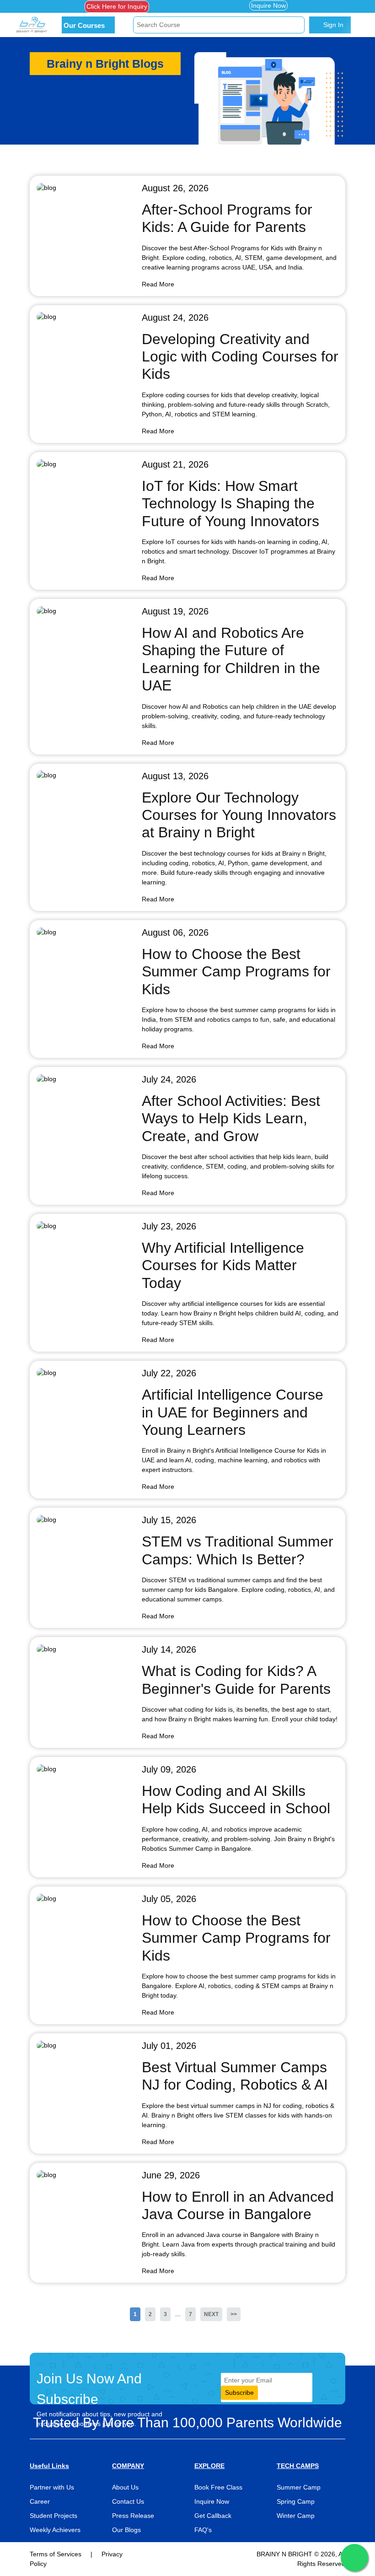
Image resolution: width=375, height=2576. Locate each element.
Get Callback (213, 2516)
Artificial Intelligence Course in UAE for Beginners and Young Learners (233, 1412)
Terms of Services (56, 2554)
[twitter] (47, 6)
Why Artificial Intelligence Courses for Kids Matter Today (223, 1265)
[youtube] (54, 16)
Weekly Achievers (55, 2530)
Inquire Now (268, 5)
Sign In (332, 25)
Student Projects (54, 2516)
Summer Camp (299, 2487)
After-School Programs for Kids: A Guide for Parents (227, 218)
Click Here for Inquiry (117, 6)
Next (211, 2314)
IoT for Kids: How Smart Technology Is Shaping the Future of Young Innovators (230, 504)
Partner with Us (52, 2487)
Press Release (133, 2516)
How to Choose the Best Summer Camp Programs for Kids (236, 972)
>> (234, 2314)
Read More (158, 284)
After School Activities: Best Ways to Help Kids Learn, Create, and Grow (231, 1118)
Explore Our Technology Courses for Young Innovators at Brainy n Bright (239, 815)
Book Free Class (218, 2487)
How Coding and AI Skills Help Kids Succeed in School (236, 1800)
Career (40, 2501)
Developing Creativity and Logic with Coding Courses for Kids (240, 357)
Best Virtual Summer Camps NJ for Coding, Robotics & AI (235, 2076)
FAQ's (203, 2530)
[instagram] (61, 6)
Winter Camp (296, 2516)
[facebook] (33, 6)
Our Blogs (126, 2530)
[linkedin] (40, 16)
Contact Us (128, 2501)
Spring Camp (296, 2501)
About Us (125, 2487)
